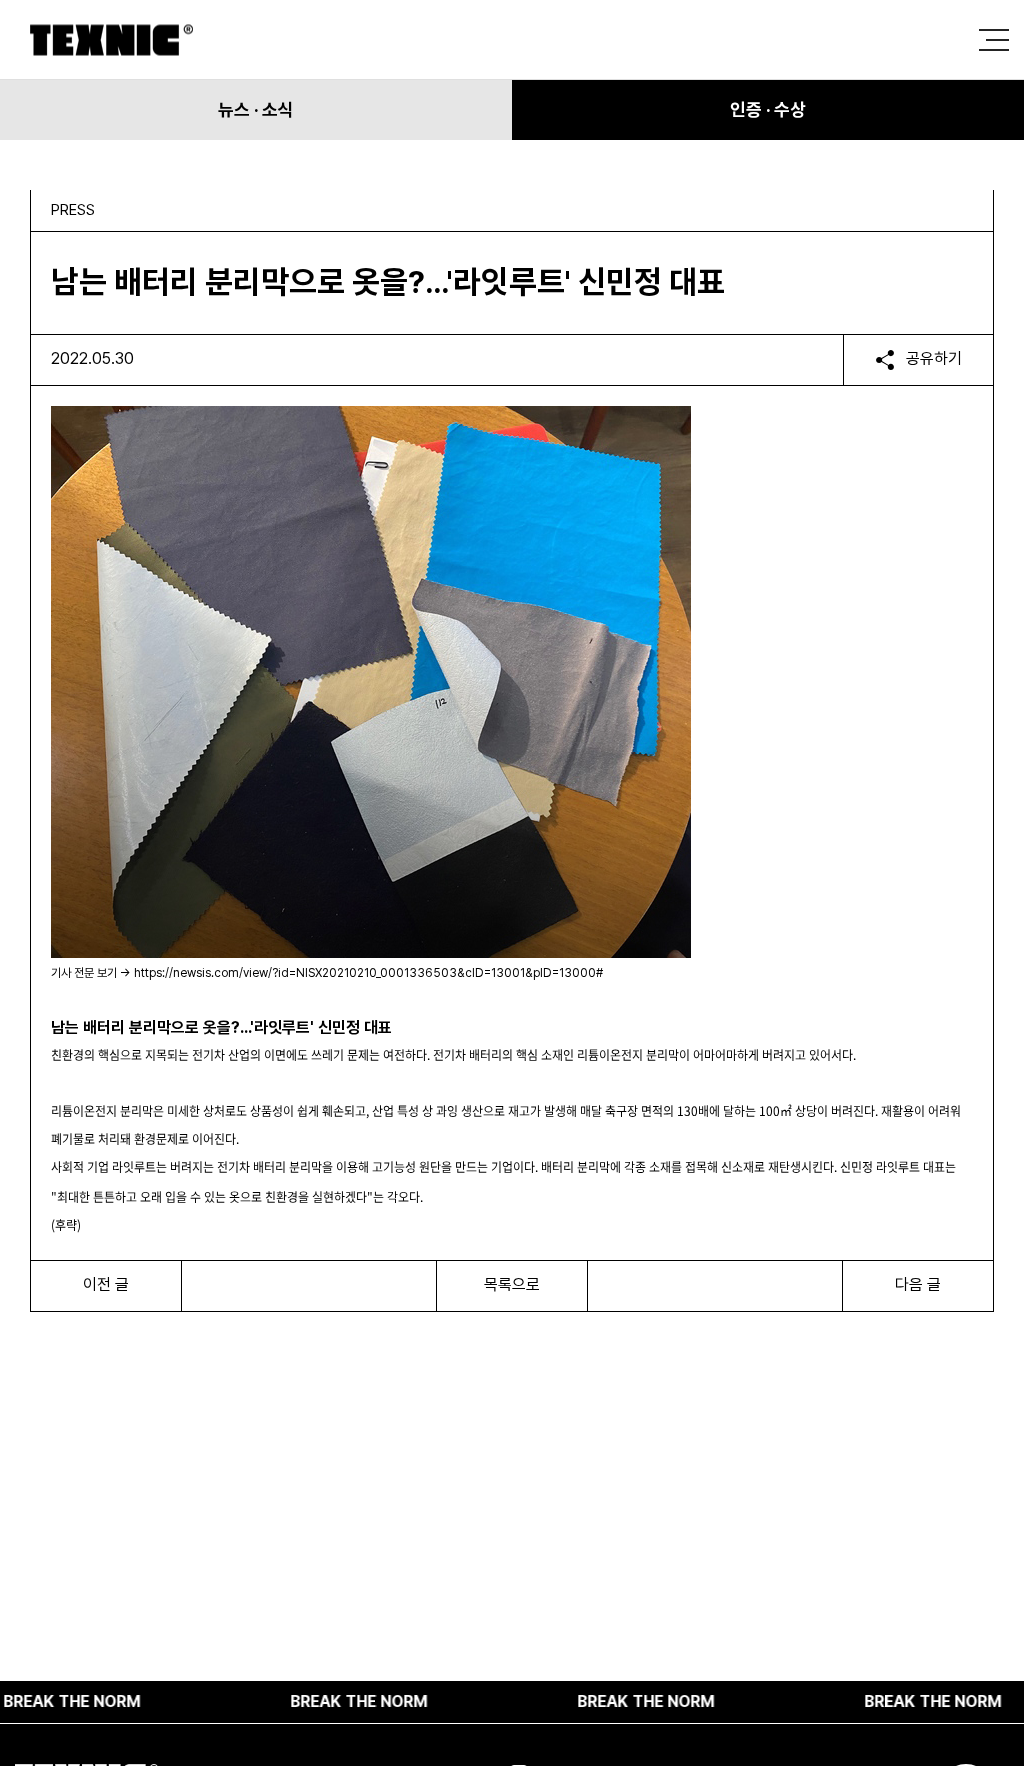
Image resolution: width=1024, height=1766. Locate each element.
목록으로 (512, 1284)
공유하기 (934, 358)
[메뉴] (994, 40)
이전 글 (106, 1284)
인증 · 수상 (767, 109)
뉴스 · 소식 (255, 109)
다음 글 (918, 1284)
